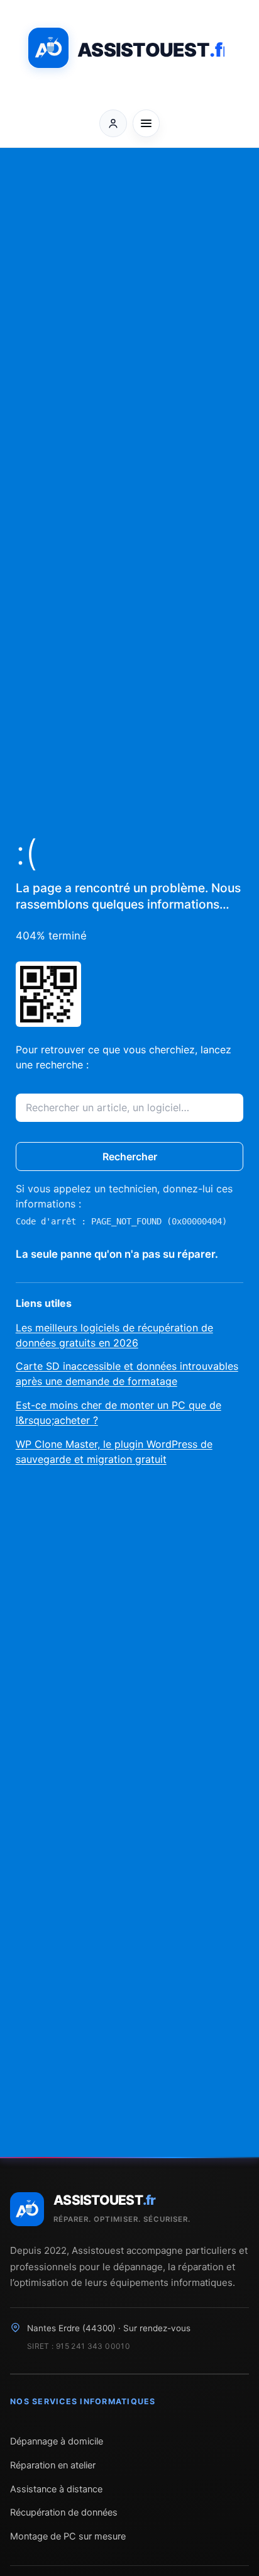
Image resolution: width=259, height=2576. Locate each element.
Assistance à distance (56, 2489)
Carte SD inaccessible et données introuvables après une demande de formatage (127, 1374)
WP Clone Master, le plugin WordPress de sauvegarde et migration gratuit (114, 1452)
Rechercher (130, 1156)
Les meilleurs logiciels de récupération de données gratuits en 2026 (114, 1335)
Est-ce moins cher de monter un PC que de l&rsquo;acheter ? (118, 1413)
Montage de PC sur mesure (68, 2536)
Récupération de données (64, 2512)
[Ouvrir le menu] (146, 123)
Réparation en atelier (53, 2465)
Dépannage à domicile (57, 2441)
